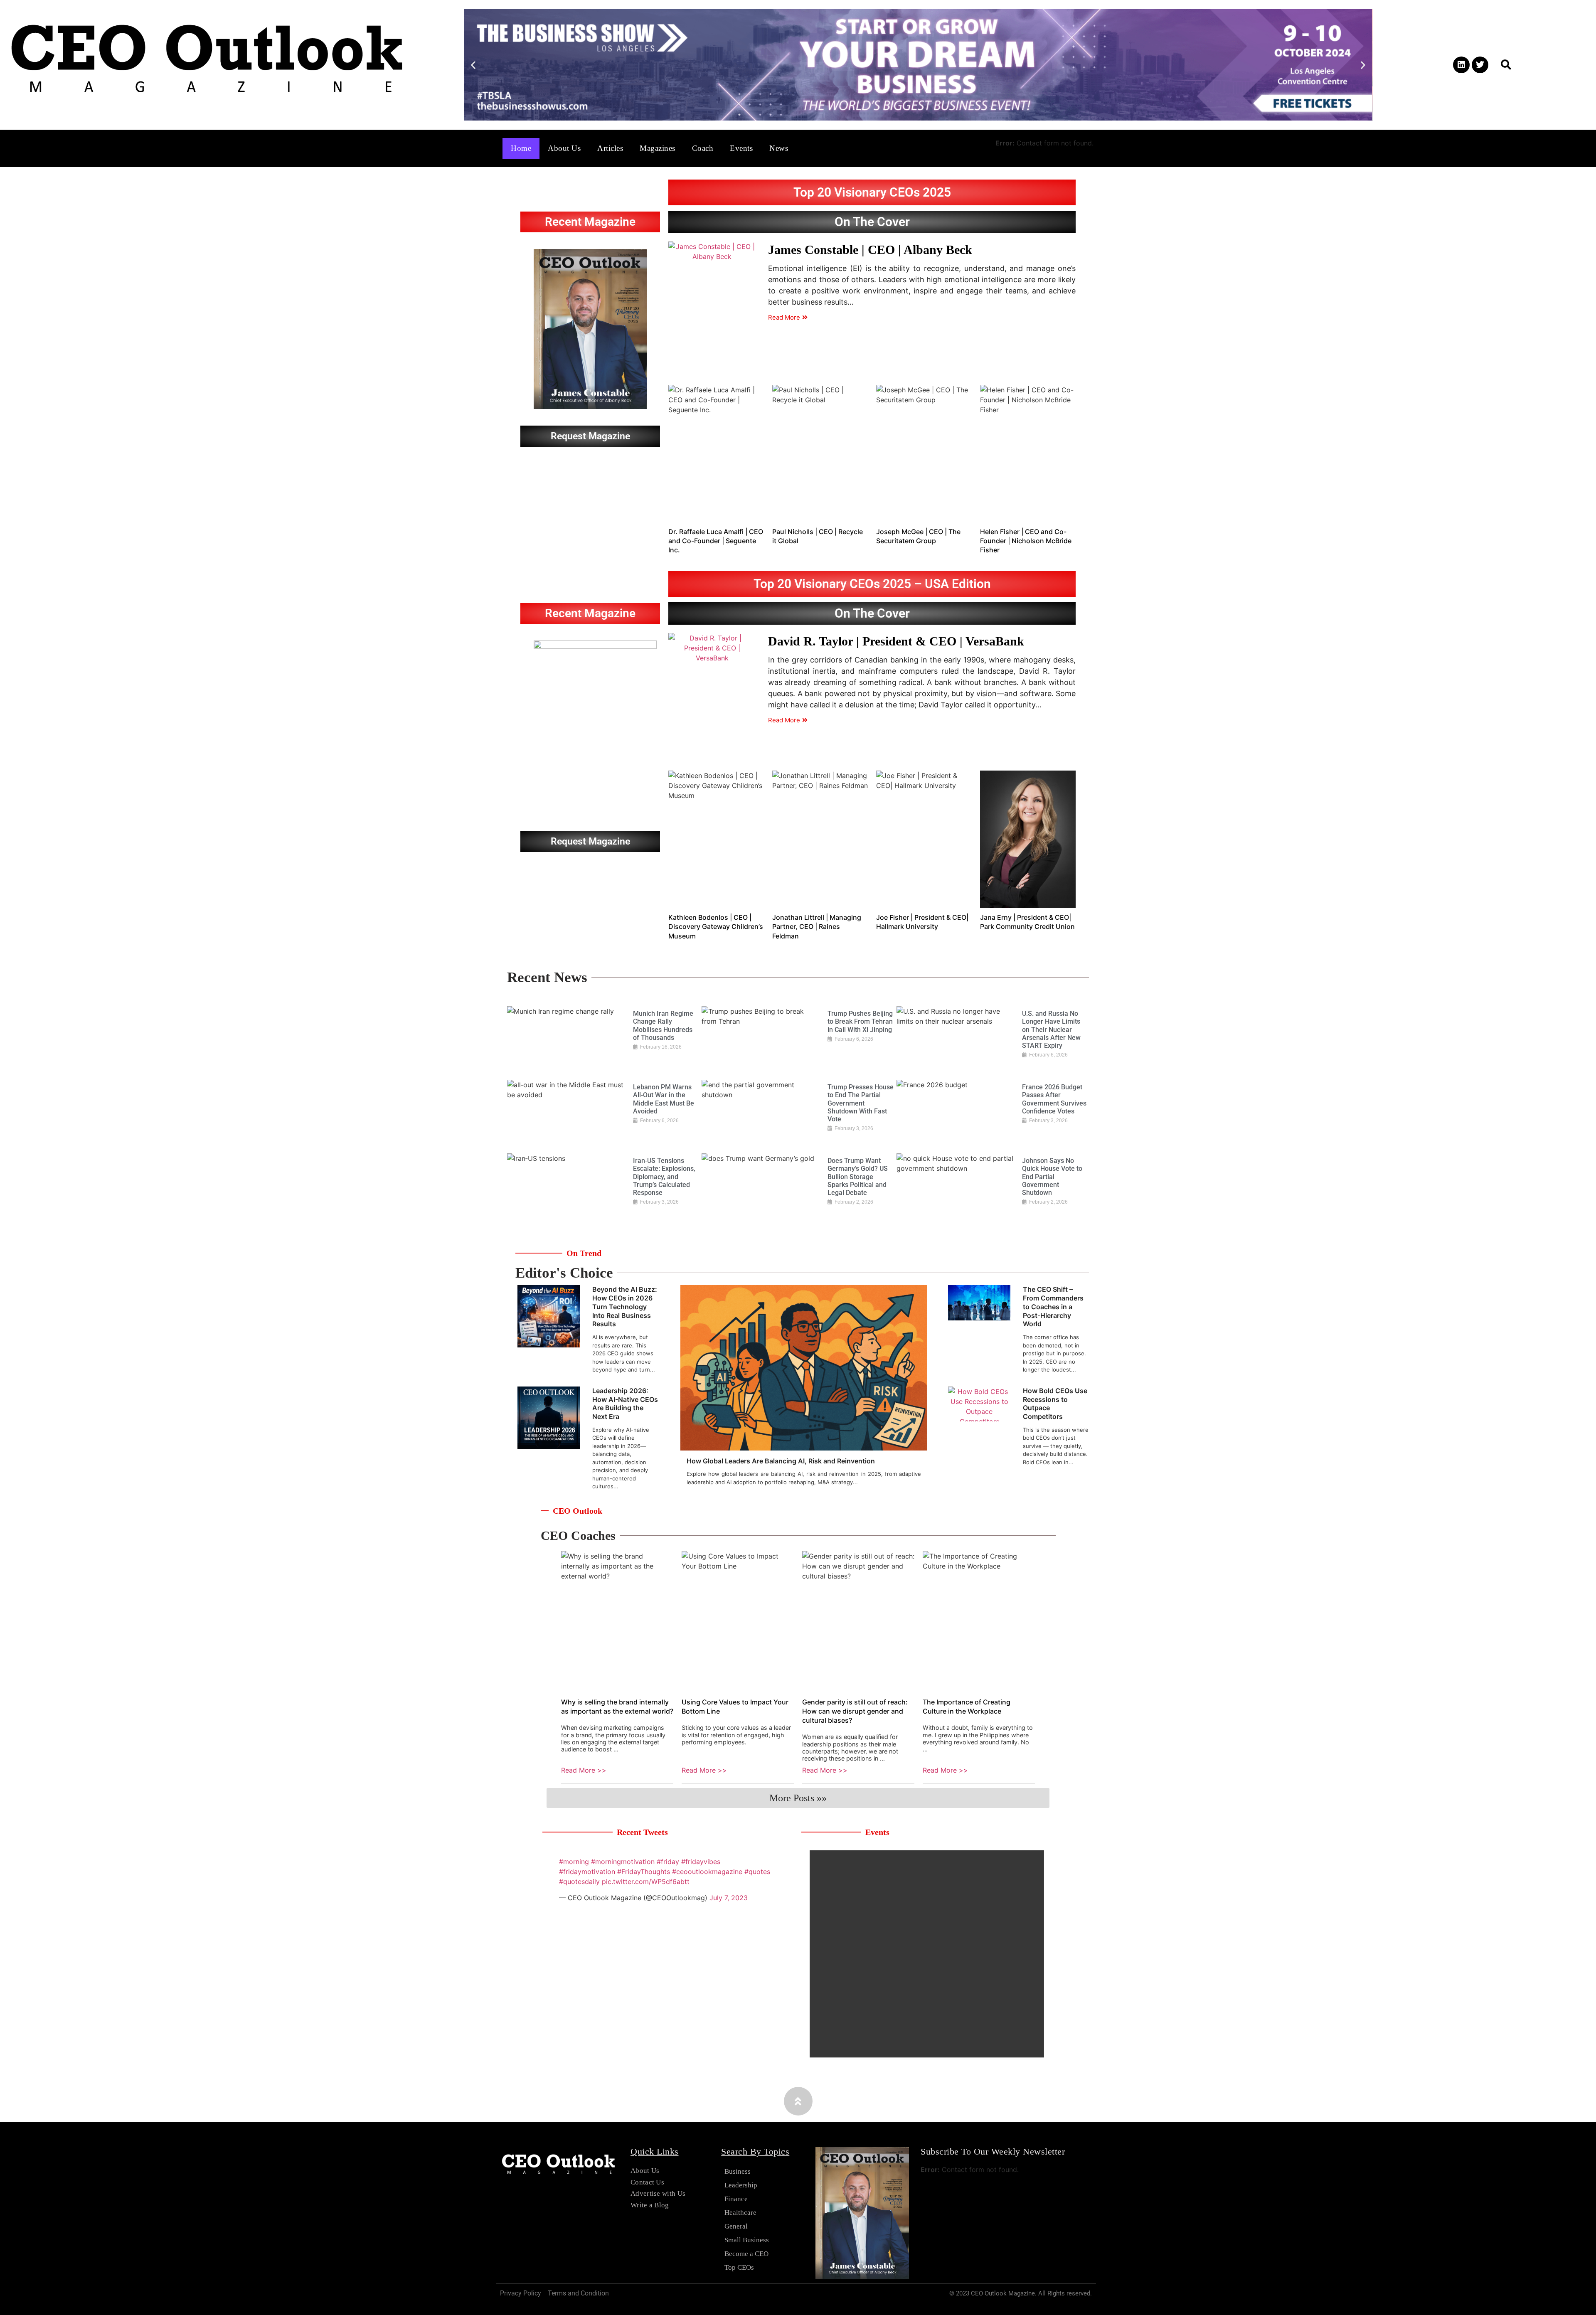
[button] (473, 65)
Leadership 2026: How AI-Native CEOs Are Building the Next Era (625, 1404)
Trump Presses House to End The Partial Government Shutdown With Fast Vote (861, 1103)
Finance (736, 2199)
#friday (668, 1862)
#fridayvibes (701, 1862)
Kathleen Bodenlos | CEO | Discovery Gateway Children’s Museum (716, 926)
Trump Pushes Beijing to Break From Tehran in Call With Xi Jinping (860, 1021)
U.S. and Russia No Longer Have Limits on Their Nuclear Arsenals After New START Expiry (1051, 1029)
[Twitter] (1480, 65)
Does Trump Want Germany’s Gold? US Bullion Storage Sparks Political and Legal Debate (858, 1177)
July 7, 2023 (729, 1898)
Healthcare (740, 2213)
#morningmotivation (623, 1862)
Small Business (747, 2240)
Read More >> (584, 1770)
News (779, 148)
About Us (564, 148)
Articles (610, 148)
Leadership (741, 2185)
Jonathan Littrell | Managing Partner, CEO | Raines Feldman (817, 926)
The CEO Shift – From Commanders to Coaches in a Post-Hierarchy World (1053, 1306)
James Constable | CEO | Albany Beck (870, 250)
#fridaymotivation (587, 1872)
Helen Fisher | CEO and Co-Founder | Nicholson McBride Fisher (1026, 541)
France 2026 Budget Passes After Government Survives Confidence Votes (1054, 1099)
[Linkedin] (1461, 65)
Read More (784, 317)
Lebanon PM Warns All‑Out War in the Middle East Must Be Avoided (664, 1099)
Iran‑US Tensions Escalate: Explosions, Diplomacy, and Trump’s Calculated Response (664, 1177)
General (736, 2226)
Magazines (658, 148)
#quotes (757, 1872)
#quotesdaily (579, 1882)
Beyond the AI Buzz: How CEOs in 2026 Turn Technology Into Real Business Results (625, 1306)
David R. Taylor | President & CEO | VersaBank (896, 641)
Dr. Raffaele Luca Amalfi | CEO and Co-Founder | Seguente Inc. (716, 541)
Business (738, 2171)
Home (521, 148)
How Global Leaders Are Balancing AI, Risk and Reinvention (781, 1461)
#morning (574, 1862)
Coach (703, 148)
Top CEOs (739, 2267)
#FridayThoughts (644, 1872)
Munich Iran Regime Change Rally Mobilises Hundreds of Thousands (663, 1026)
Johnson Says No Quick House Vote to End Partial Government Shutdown (1052, 1177)
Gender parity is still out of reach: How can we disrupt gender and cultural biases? (855, 1711)
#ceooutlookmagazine (707, 1872)
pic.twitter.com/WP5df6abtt (646, 1882)
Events (741, 148)
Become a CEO (746, 2254)
